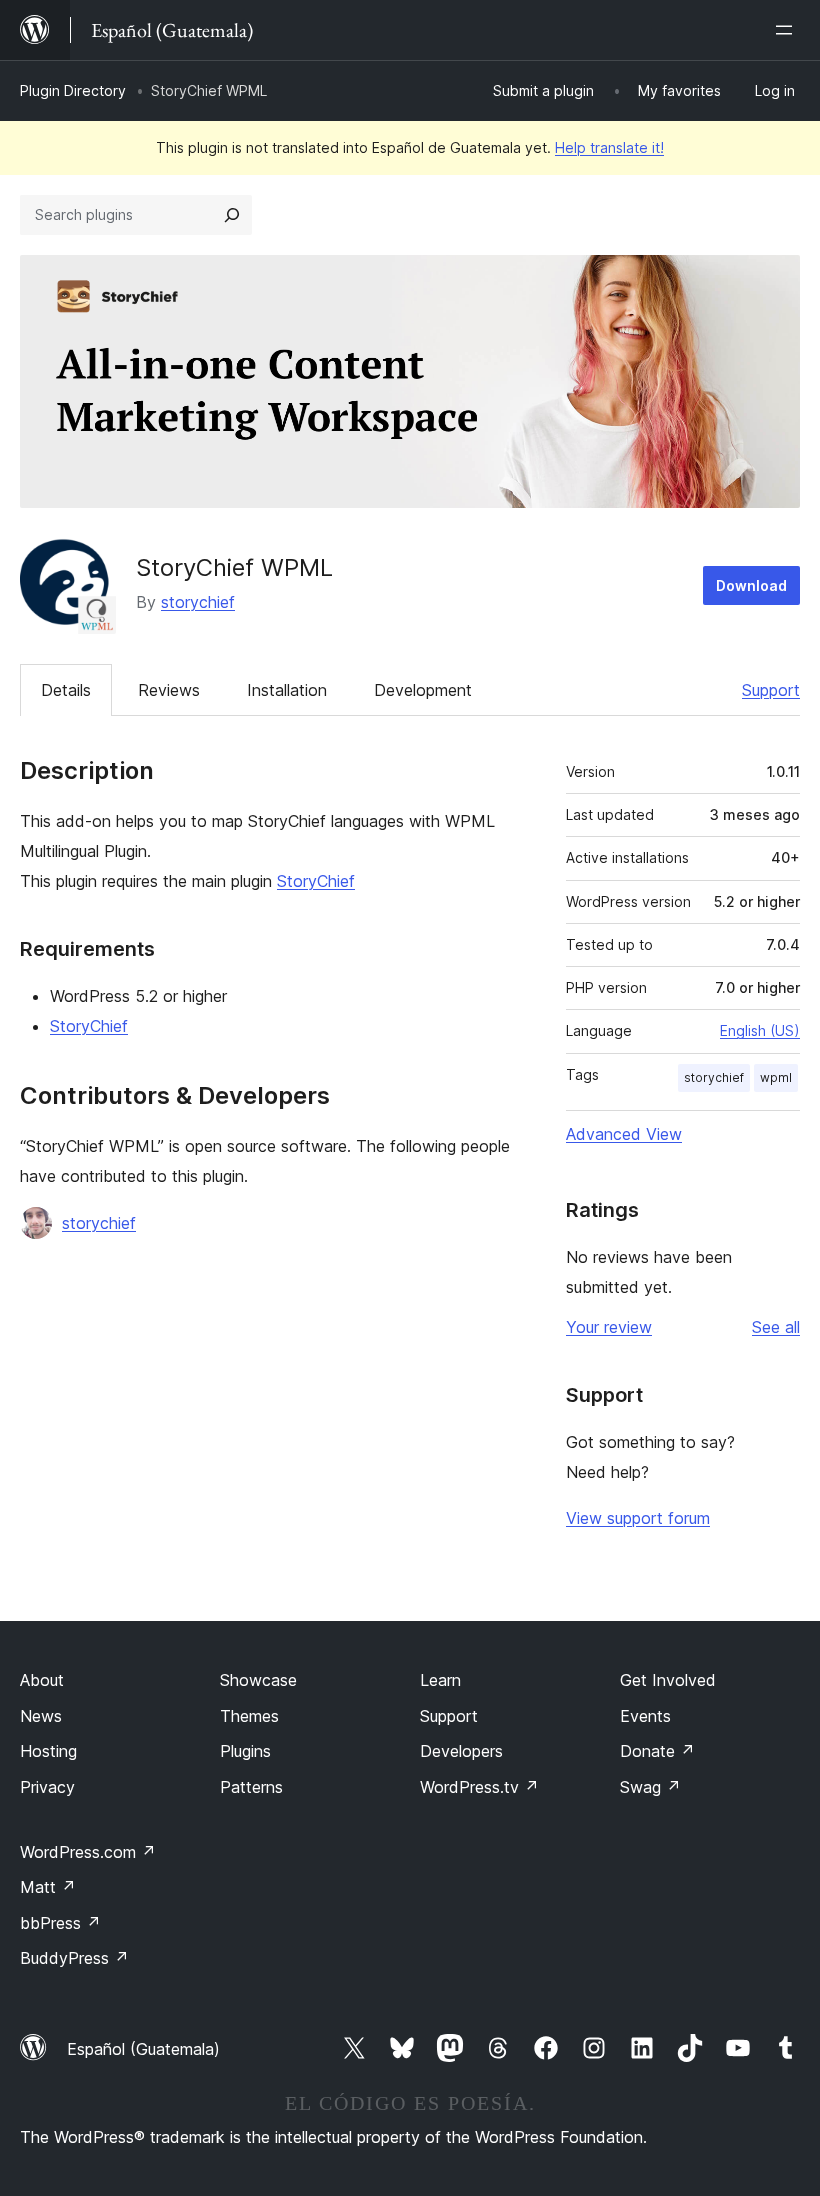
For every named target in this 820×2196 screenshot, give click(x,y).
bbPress (60, 1923)
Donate (657, 1751)
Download (751, 585)
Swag (650, 1787)
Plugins (245, 1751)
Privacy (47, 1787)
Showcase (258, 1680)
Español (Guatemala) (143, 2049)
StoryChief (316, 881)
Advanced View (624, 1134)
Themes (249, 1716)
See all (776, 1327)
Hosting (48, 1751)
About (42, 1680)
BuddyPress (74, 1958)
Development (423, 690)
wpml (776, 1077)
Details (66, 690)
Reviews (169, 690)
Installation (287, 690)
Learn (440, 1680)
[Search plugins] (232, 215)
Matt (48, 1887)
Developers (461, 1751)
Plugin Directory (73, 90)
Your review (609, 1327)
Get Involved (668, 1680)
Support (771, 690)
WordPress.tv (479, 1787)
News (41, 1716)
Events (645, 1716)
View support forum (638, 1518)
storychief (198, 602)
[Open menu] (788, 30)
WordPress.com (88, 1852)
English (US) (760, 1030)
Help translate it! (609, 147)
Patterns (251, 1787)
